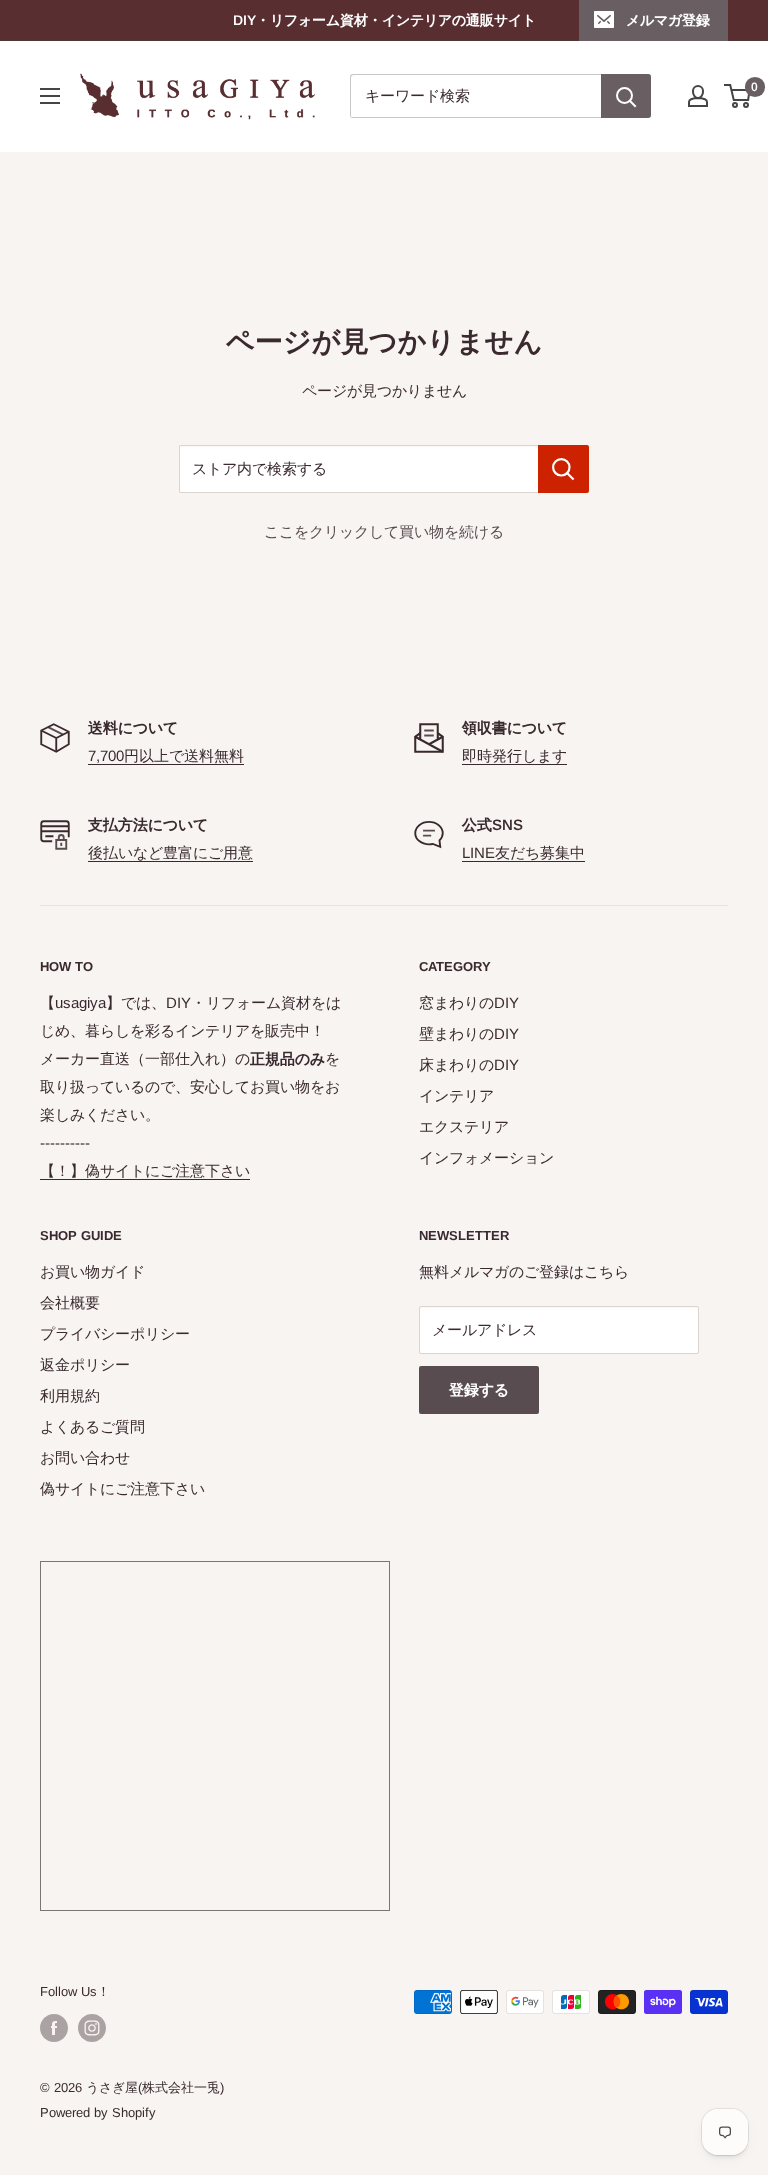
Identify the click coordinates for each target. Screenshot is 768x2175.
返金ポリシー (85, 1364)
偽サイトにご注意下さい (122, 1488)
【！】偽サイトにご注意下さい (145, 1170)
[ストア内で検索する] (563, 469)
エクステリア (464, 1126)
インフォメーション (486, 1157)
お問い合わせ (85, 1457)
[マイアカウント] (698, 96)
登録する (479, 1389)
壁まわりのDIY (469, 1033)
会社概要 (70, 1302)
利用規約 (70, 1395)
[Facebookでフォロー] (54, 2028)
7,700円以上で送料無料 (166, 755)
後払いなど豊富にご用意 (170, 852)
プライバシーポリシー (115, 1333)
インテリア (456, 1095)
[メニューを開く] (50, 96)
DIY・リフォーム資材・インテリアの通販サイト (384, 20)
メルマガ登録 (668, 20)
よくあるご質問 (92, 1426)
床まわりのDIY (469, 1064)
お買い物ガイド (92, 1271)
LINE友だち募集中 (523, 852)
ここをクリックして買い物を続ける (384, 531)
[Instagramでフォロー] (92, 2028)
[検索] (626, 96)
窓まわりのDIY (469, 1002)
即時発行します (514, 755)
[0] (738, 96)
